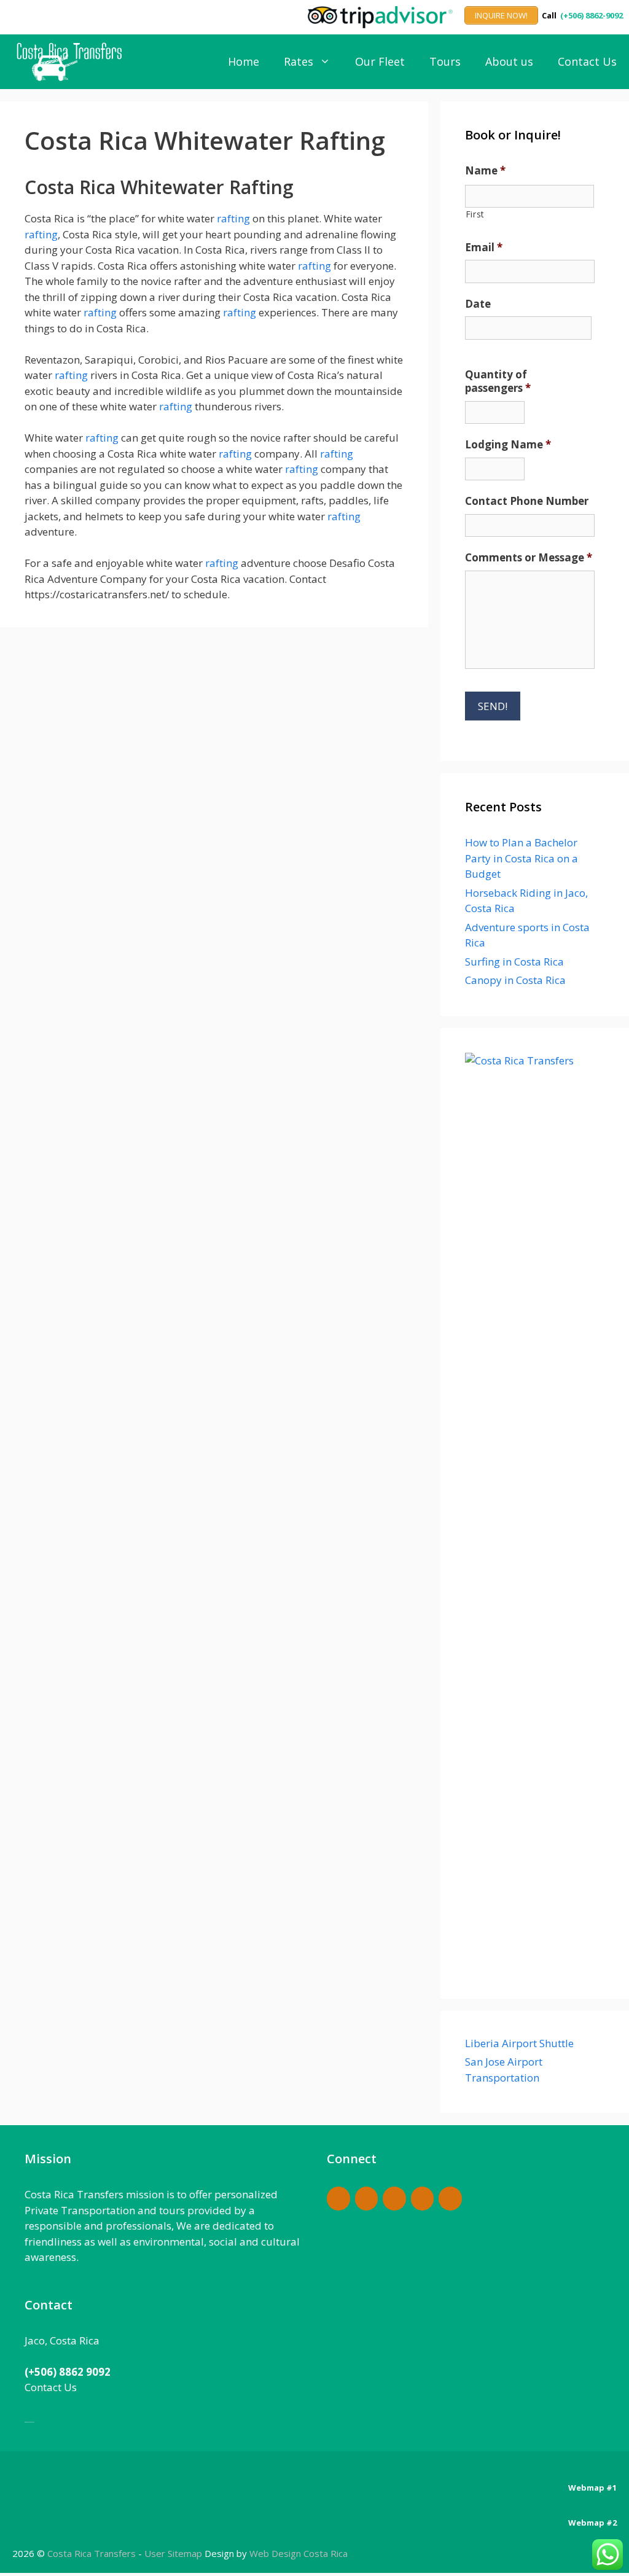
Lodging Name (508, 445)
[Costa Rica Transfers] (72, 62)
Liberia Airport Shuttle (519, 2043)
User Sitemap (173, 2553)
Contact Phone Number (527, 501)
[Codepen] (367, 2199)
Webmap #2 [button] (592, 2523)
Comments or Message (529, 558)
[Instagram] (423, 2199)
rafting (233, 218)
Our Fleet (380, 61)
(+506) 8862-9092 (592, 15)
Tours (445, 61)
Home (244, 61)
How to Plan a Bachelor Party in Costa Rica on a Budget (522, 858)
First (475, 214)
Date (478, 304)
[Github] (394, 2199)
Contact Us (587, 61)
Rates (299, 61)
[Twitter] (450, 2199)
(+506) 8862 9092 (68, 2372)
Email (484, 248)
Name (485, 171)
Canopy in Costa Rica (515, 980)
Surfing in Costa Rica (514, 962)
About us (509, 61)
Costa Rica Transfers (93, 2553)
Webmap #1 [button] (592, 2488)
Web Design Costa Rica (299, 2553)
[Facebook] (338, 2199)
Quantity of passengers (498, 381)
